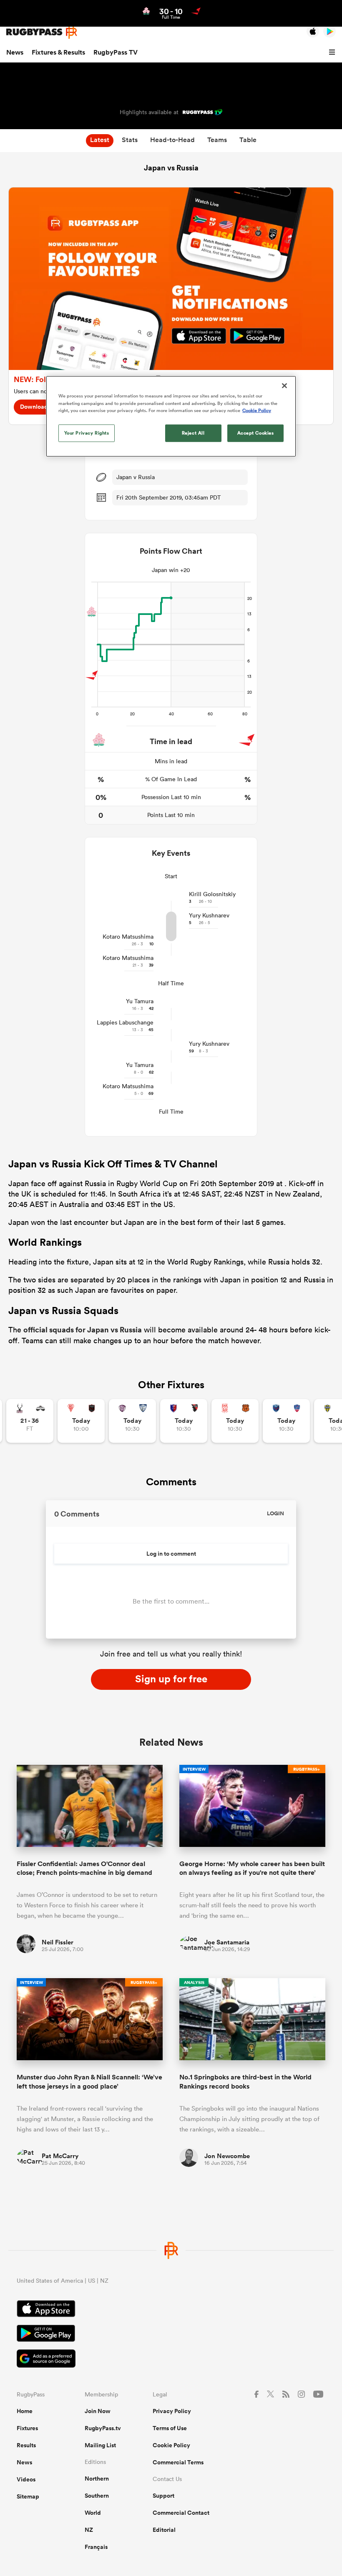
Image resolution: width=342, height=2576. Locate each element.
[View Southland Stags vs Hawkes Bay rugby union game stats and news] (30, 1421)
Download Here (41, 407)
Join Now (98, 2411)
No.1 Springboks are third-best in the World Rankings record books (245, 2081)
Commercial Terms (178, 2462)
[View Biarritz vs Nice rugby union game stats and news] (81, 1421)
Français (96, 2547)
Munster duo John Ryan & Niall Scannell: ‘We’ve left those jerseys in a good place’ (89, 2081)
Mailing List (100, 2445)
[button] (333, 52)
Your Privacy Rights (87, 432)
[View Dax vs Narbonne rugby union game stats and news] (235, 1421)
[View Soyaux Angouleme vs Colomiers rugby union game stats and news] (132, 1421)
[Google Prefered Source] (171, 2360)
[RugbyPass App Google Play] (171, 2334)
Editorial (164, 2530)
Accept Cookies (256, 432)
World (93, 2513)
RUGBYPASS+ (307, 1769)
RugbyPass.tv (103, 2428)
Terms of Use (170, 2428)
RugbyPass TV (116, 52)
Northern (97, 2479)
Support (163, 2496)
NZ (89, 2530)
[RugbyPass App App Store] (171, 2310)
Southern (97, 2496)
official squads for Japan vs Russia (83, 1329)
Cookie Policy (171, 2445)
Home (25, 2411)
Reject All (193, 432)
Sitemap (28, 2496)
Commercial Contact (181, 2513)
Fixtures (27, 2428)
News (15, 52)
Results (26, 2445)
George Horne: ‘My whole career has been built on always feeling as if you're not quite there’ (252, 1868)
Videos (26, 2479)
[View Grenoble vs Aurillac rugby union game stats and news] (286, 1421)
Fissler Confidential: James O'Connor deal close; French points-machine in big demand (84, 1868)
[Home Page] (42, 32)
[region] (171, 416)
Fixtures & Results (58, 52)
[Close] (284, 386)
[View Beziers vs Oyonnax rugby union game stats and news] (184, 1421)
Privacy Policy (172, 2411)
